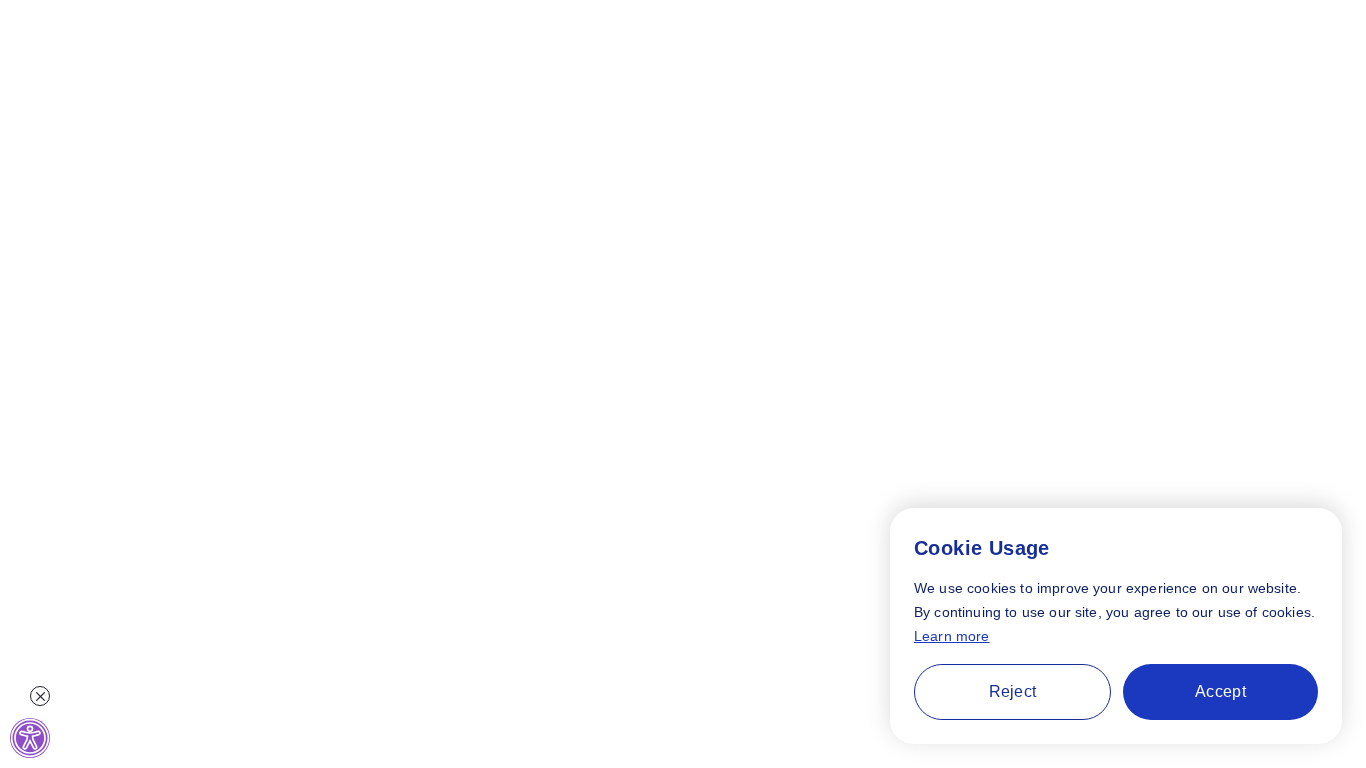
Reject (1013, 691)
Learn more (952, 636)
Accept (1220, 691)
